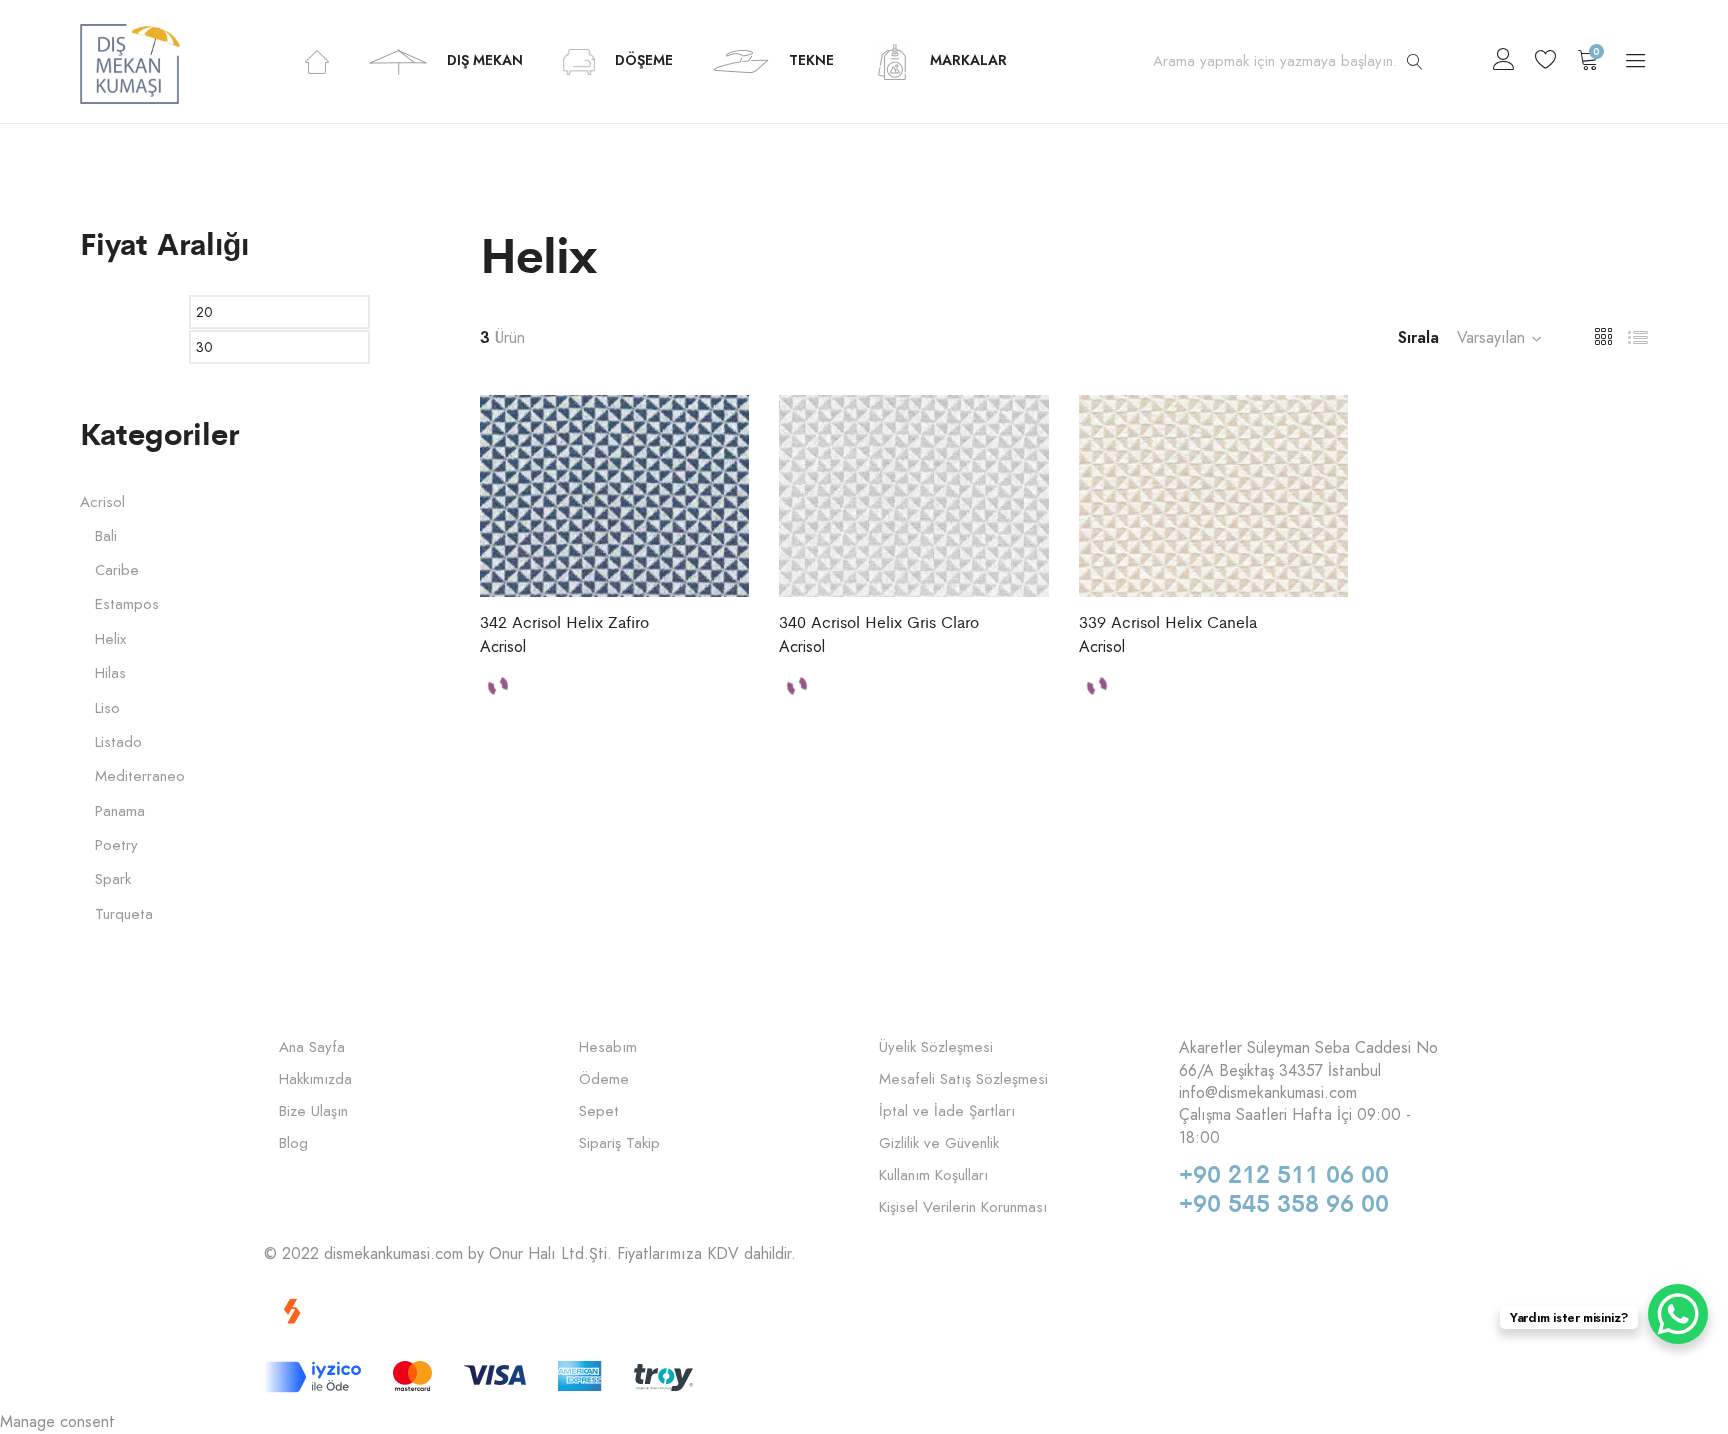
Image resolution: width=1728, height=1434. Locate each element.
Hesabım (608, 1047)
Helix (110, 639)
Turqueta (124, 914)
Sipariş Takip (619, 1143)
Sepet (599, 1111)
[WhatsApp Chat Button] (1678, 1314)
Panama (120, 811)
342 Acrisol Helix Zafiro (564, 621)
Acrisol (503, 646)
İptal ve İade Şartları (947, 1111)
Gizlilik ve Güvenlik (939, 1143)
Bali (106, 536)
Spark (113, 879)
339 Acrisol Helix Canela (1168, 621)
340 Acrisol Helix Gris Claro (879, 621)
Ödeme (604, 1079)
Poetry (116, 845)
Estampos (127, 604)
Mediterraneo (140, 776)
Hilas (110, 673)
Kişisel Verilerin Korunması (963, 1207)
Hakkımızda (315, 1079)
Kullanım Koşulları (933, 1175)
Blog (293, 1143)
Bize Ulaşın (313, 1111)
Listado (118, 742)
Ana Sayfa (312, 1047)
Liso (107, 708)
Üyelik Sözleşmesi (936, 1047)
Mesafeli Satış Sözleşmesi (963, 1079)
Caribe (117, 570)
